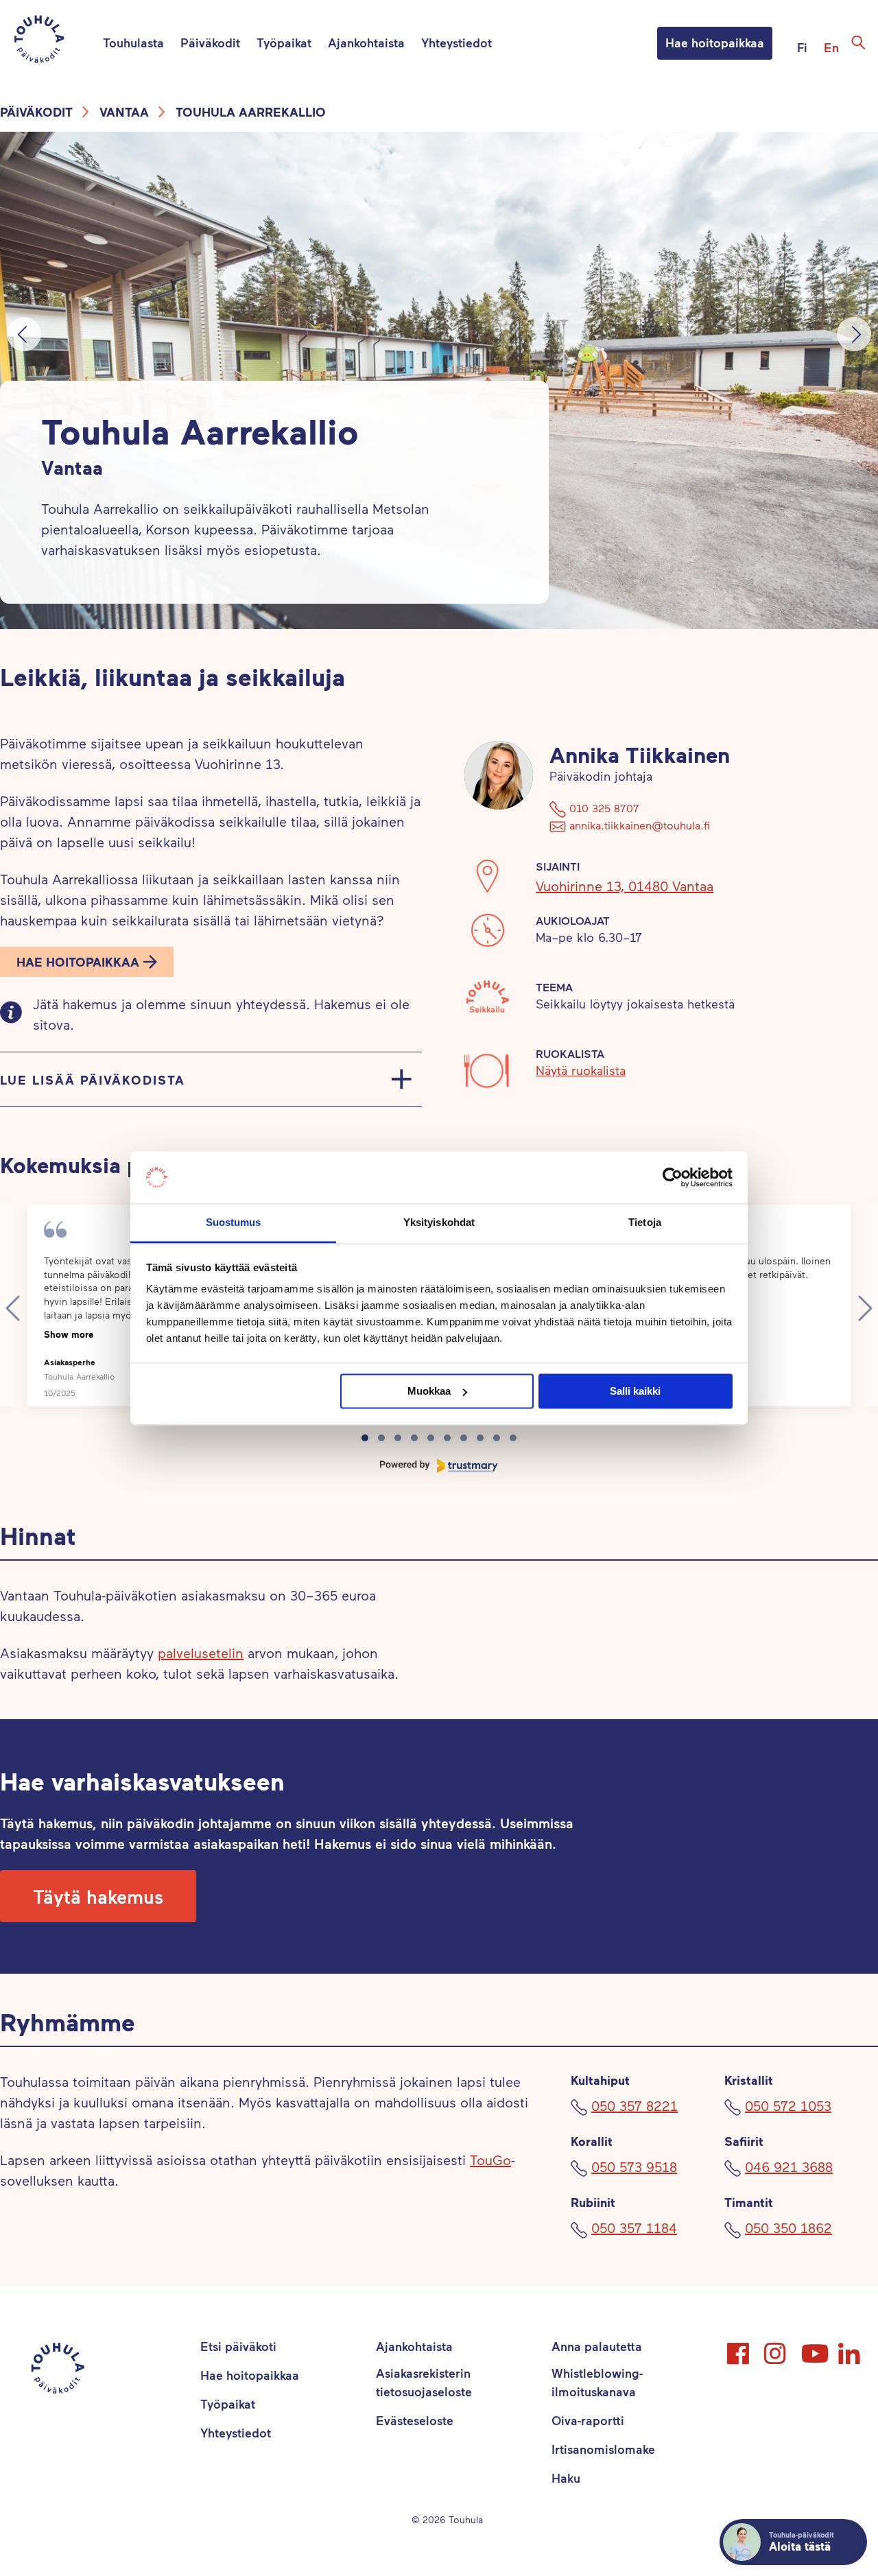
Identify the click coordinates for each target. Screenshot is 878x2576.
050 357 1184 (634, 2228)
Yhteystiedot (456, 43)
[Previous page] (13, 1308)
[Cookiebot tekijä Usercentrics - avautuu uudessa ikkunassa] (673, 1177)
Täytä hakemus (98, 1896)
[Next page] (865, 1308)
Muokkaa (429, 1391)
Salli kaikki (635, 1391)
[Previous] (24, 334)
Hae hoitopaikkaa (715, 43)
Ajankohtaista (366, 43)
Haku (566, 2478)
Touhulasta (133, 43)
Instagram (776, 2348)
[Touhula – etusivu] (56, 42)
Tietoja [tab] (645, 1223)
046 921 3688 (789, 2166)
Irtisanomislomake (603, 2449)
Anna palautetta (597, 2346)
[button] (87, 962)
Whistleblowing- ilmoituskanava (597, 2382)
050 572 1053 (788, 2105)
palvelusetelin (201, 1653)
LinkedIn (851, 2348)
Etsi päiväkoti (238, 2346)
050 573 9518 (634, 2166)
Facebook (739, 2348)
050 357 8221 (634, 2105)
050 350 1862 (788, 2228)
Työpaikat (284, 43)
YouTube (814, 2348)
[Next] (854, 334)
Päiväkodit (210, 43)
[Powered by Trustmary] (439, 1466)
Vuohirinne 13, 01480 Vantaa (625, 886)
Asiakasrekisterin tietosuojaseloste (424, 2382)
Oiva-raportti (588, 2420)
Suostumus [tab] (234, 1223)
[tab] (365, 1438)
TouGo (490, 2160)
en (831, 47)
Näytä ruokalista (581, 1070)
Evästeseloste (415, 2420)
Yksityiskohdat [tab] (439, 1223)
